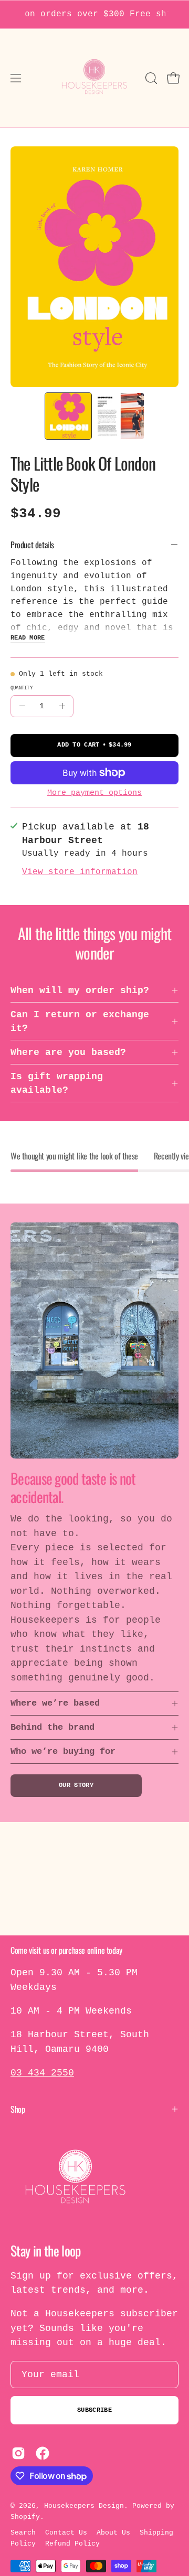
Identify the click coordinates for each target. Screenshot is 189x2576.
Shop (18, 2109)
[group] (94, 14)
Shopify (25, 2517)
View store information (80, 872)
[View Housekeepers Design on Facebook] (43, 2453)
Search (23, 2533)
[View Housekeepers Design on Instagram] (18, 2453)
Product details (32, 545)
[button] (150, 78)
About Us (113, 2533)
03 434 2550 (42, 2073)
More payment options (94, 793)
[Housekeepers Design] (95, 78)
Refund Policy (72, 2544)
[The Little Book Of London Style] (68, 416)
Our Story (76, 1785)
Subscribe (94, 2410)
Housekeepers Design (84, 2506)
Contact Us (66, 2533)
